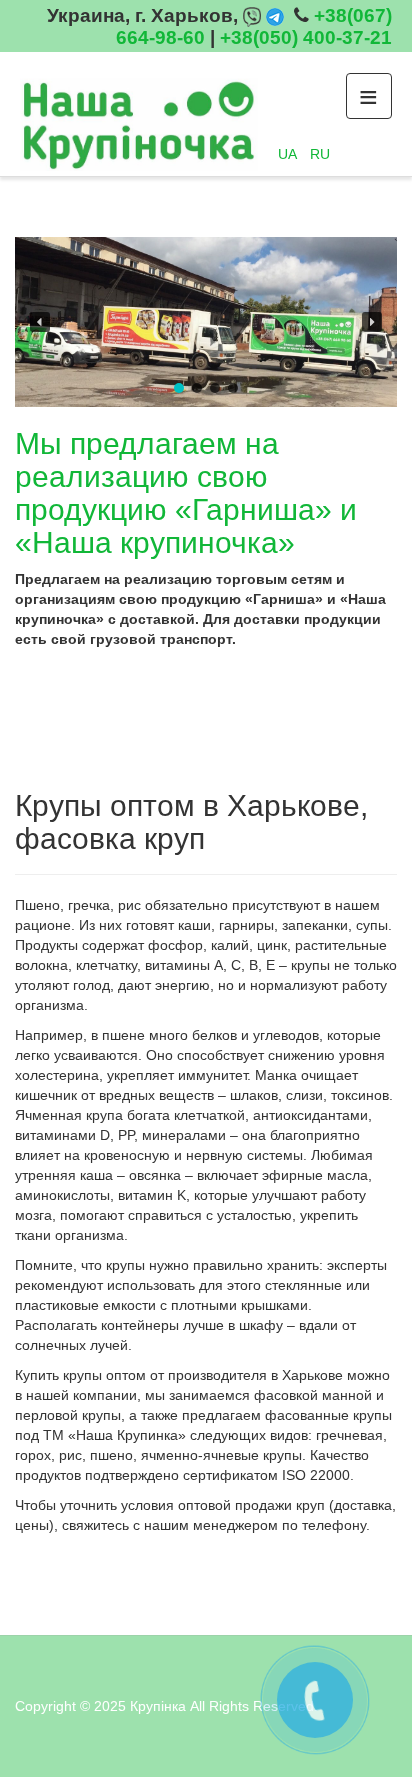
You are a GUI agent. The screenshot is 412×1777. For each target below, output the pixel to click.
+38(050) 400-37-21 (306, 37)
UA (289, 154)
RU (320, 154)
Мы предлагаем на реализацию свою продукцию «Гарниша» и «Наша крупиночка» (186, 493)
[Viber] (252, 15)
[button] (40, 322)
